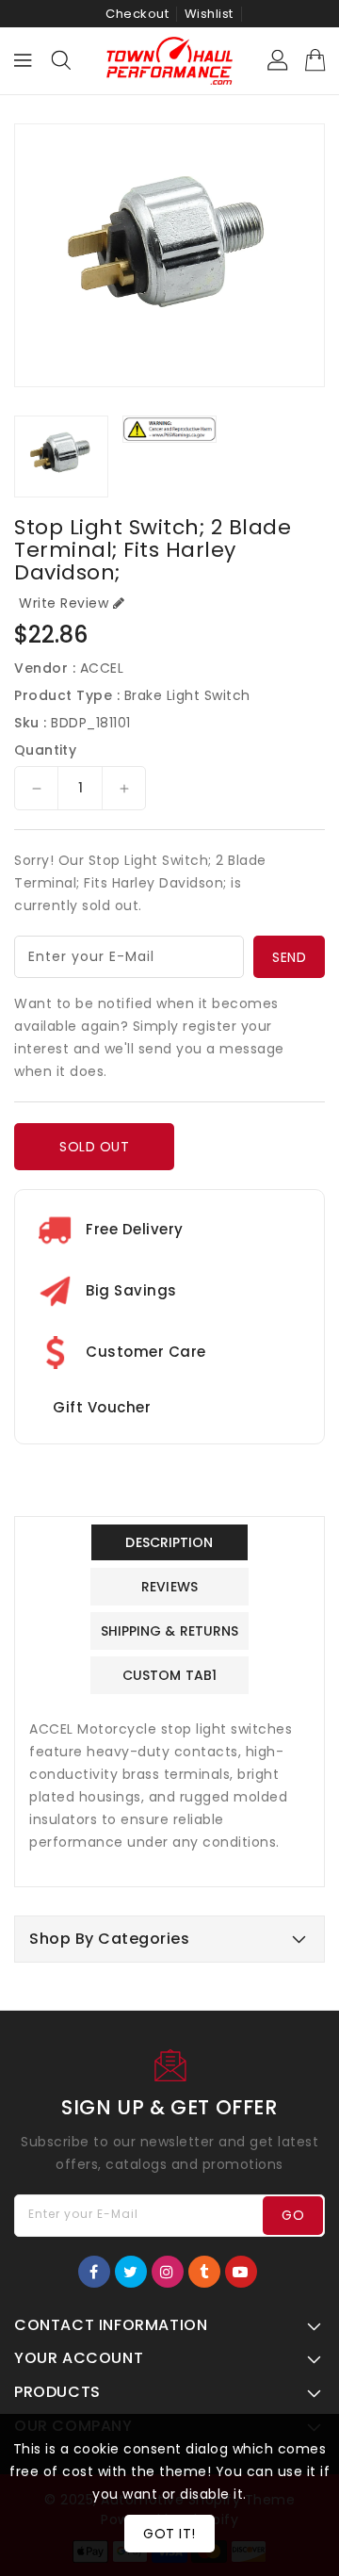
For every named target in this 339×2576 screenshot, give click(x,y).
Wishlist (209, 14)
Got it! (169, 2534)
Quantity (45, 750)
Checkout (137, 14)
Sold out (94, 1147)
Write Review (64, 603)
